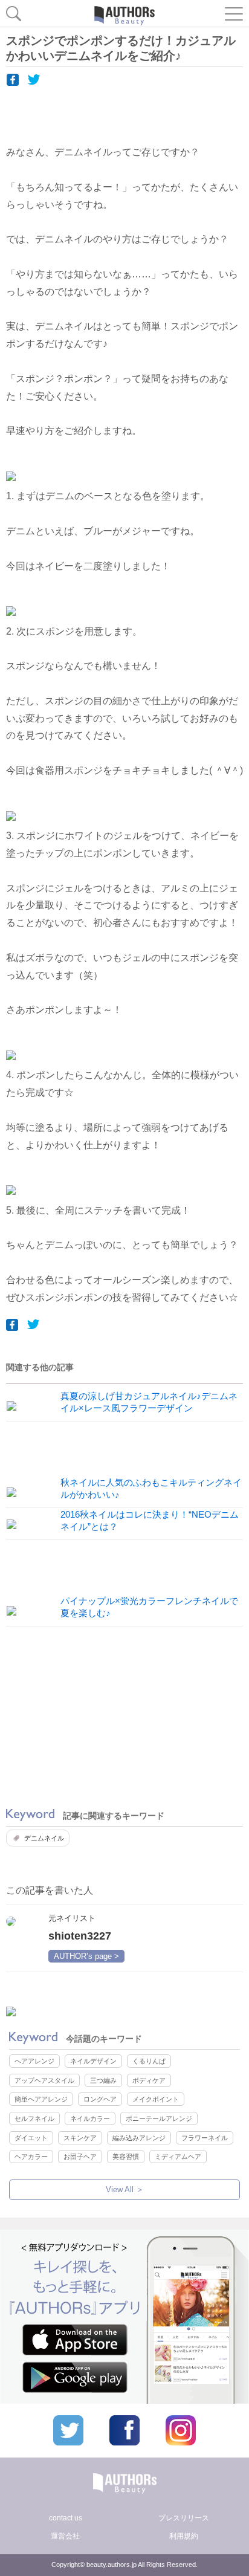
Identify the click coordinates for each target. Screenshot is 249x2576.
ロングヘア (100, 2099)
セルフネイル (34, 2118)
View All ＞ (125, 2189)
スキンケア (80, 2138)
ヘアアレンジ (34, 2061)
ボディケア (149, 2080)
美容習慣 (126, 2157)
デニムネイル (44, 1838)
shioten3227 (80, 1936)
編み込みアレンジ (139, 2138)
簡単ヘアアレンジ (41, 2099)
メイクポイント (156, 2099)
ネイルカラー (90, 2118)
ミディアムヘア (178, 2157)
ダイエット (31, 2138)
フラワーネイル (205, 2138)
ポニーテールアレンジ (159, 2118)
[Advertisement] (124, 1717)
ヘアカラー (31, 2157)
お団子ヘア (80, 2157)
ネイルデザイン (93, 2061)
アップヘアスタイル (44, 2080)
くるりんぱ (149, 2061)
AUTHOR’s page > (86, 1956)
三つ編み (103, 2080)
